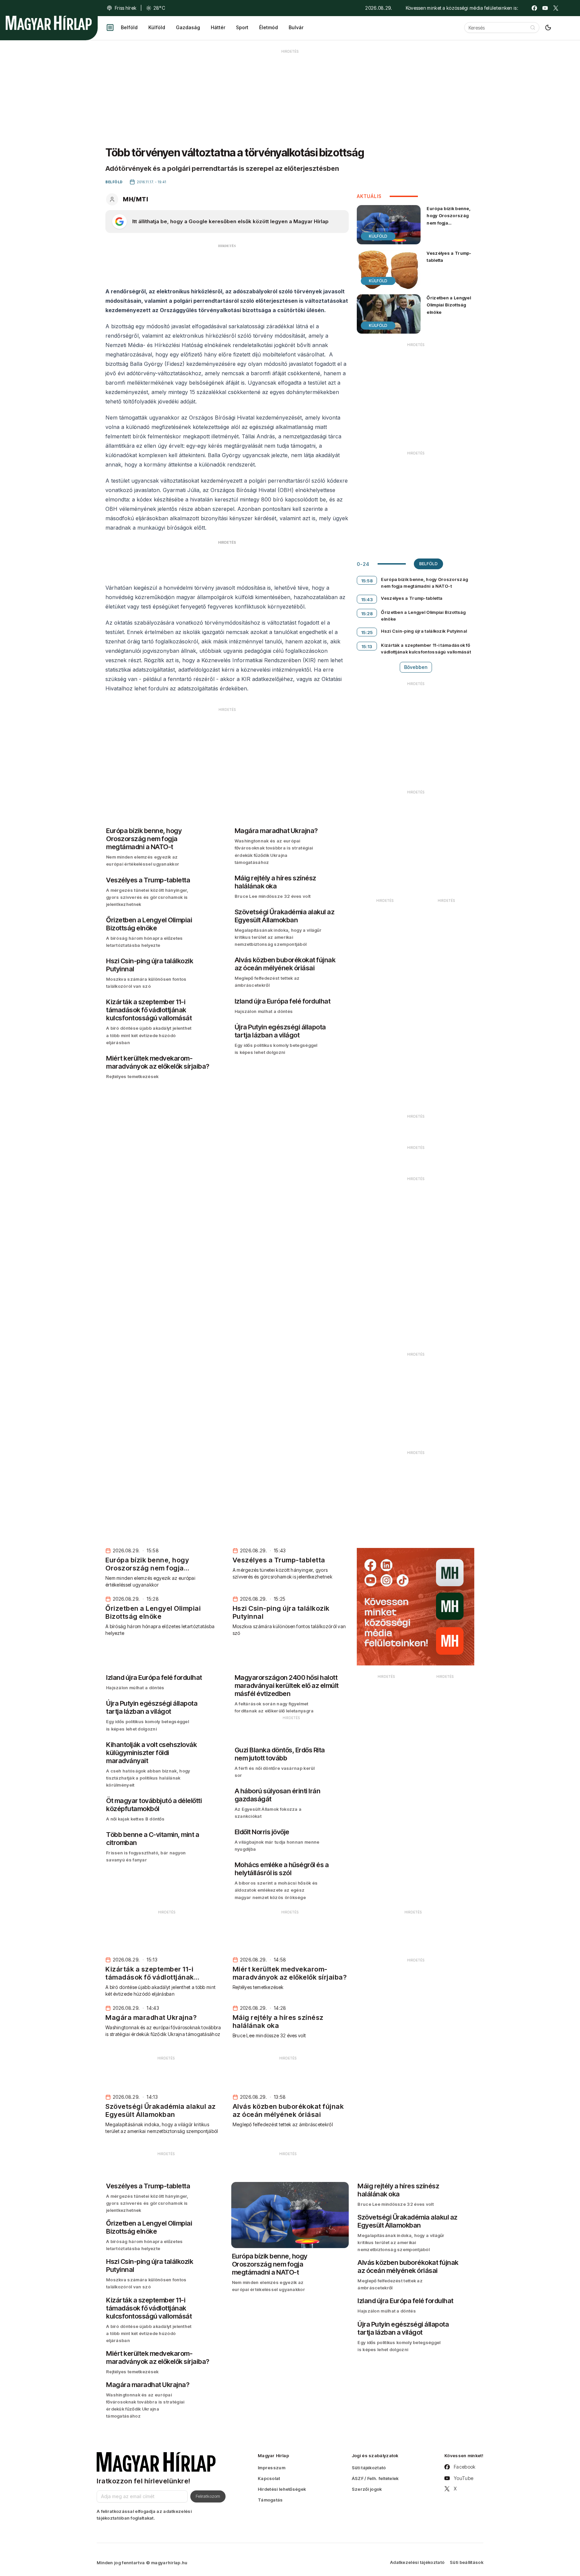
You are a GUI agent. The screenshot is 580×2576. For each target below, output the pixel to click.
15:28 (367, 614)
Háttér (218, 27)
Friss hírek (126, 8)
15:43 (367, 599)
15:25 (367, 632)
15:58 (367, 581)
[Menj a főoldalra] (49, 23)
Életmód (269, 27)
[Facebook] (534, 8)
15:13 (367, 646)
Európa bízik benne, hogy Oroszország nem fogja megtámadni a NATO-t (450, 223)
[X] (556, 8)
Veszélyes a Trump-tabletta (449, 257)
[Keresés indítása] (533, 28)
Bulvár (296, 27)
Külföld (157, 27)
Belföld (129, 27)
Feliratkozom (208, 2496)
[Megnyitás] (110, 28)
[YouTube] (545, 8)
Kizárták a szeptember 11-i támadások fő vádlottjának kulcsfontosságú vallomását (426, 648)
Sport (242, 27)
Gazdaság (188, 27)
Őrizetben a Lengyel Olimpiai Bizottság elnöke (449, 305)
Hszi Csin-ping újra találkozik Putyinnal (424, 631)
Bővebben (416, 667)
